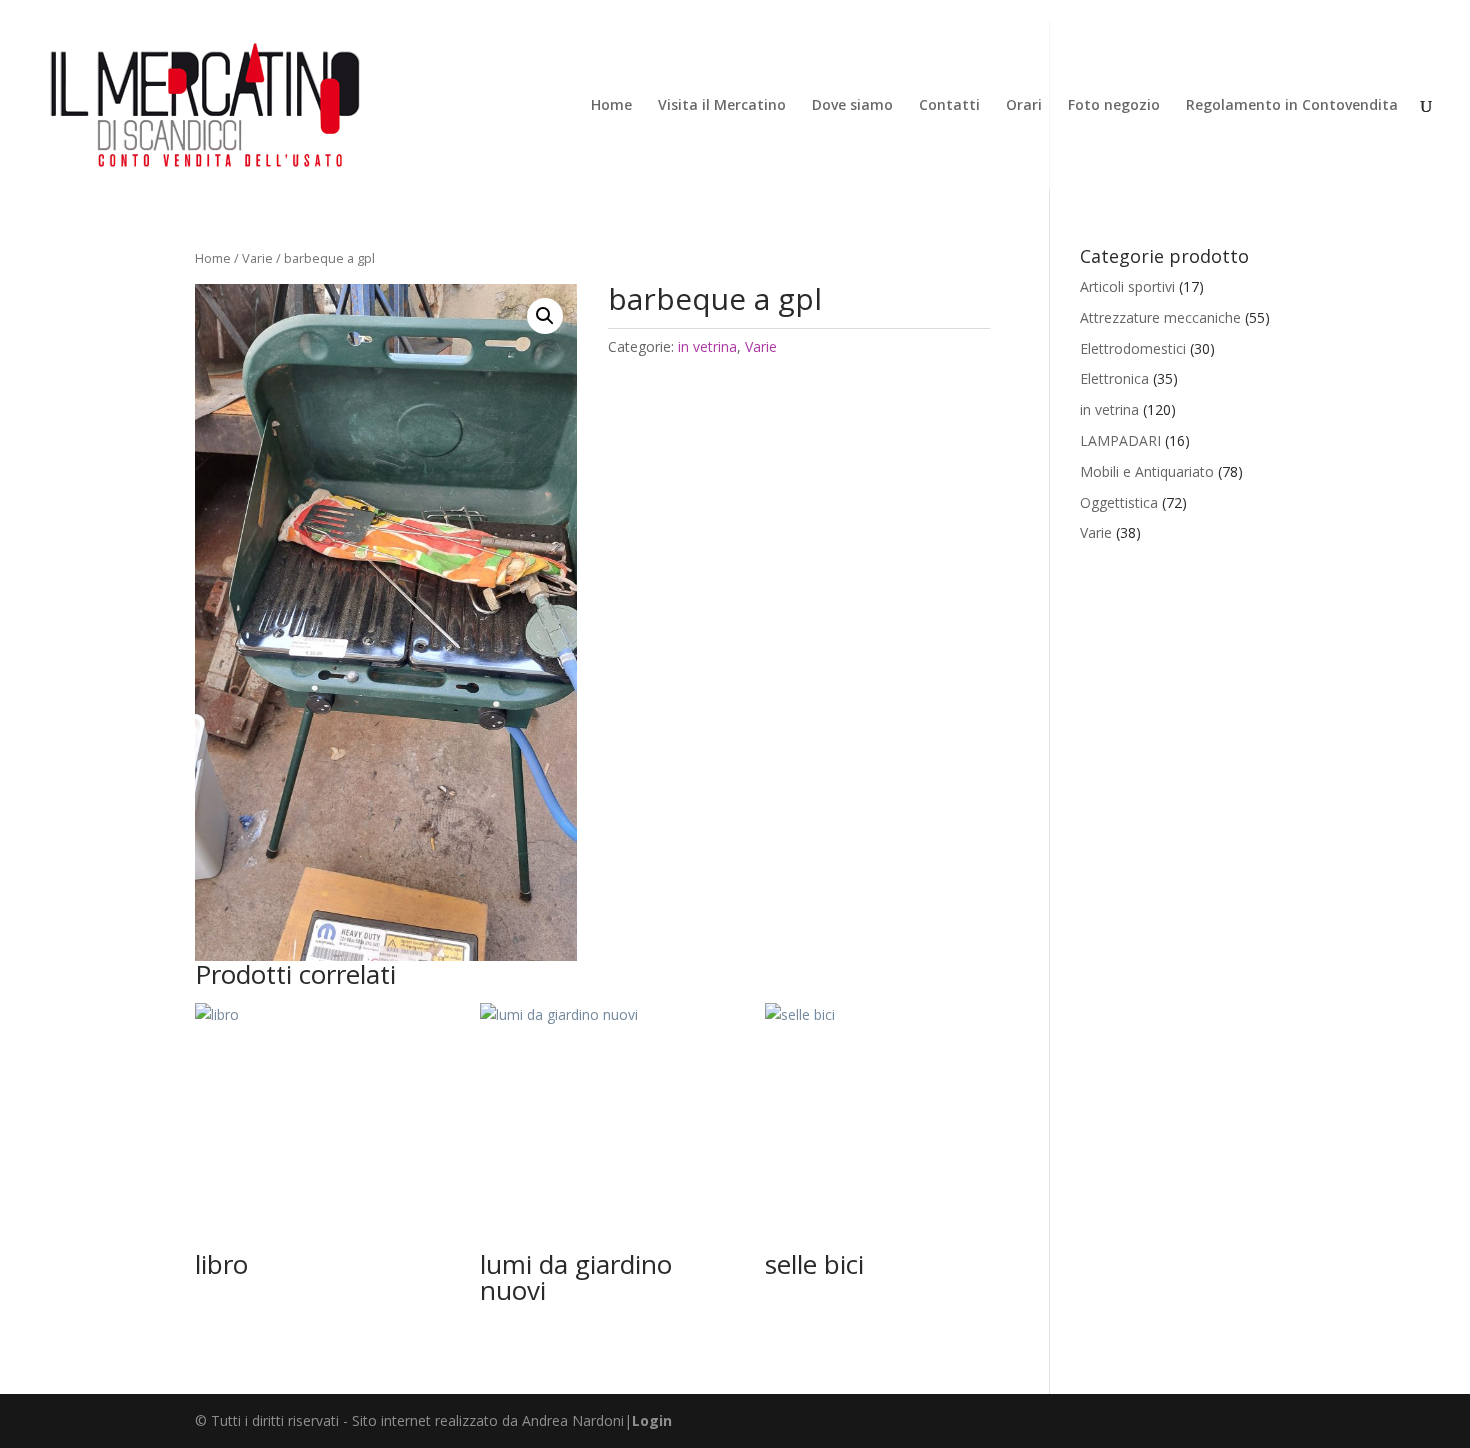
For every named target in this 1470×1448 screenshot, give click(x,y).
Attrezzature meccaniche (1160, 317)
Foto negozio (1114, 106)
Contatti (949, 106)
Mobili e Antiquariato (1147, 471)
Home (611, 106)
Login (652, 1420)
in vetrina (707, 346)
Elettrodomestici (1133, 348)
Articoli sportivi (1127, 286)
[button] (545, 316)
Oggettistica (1119, 502)
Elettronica (1114, 378)
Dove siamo (852, 106)
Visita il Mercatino (722, 106)
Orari (1024, 106)
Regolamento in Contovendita (1292, 106)
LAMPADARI (1120, 440)
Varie (257, 258)
